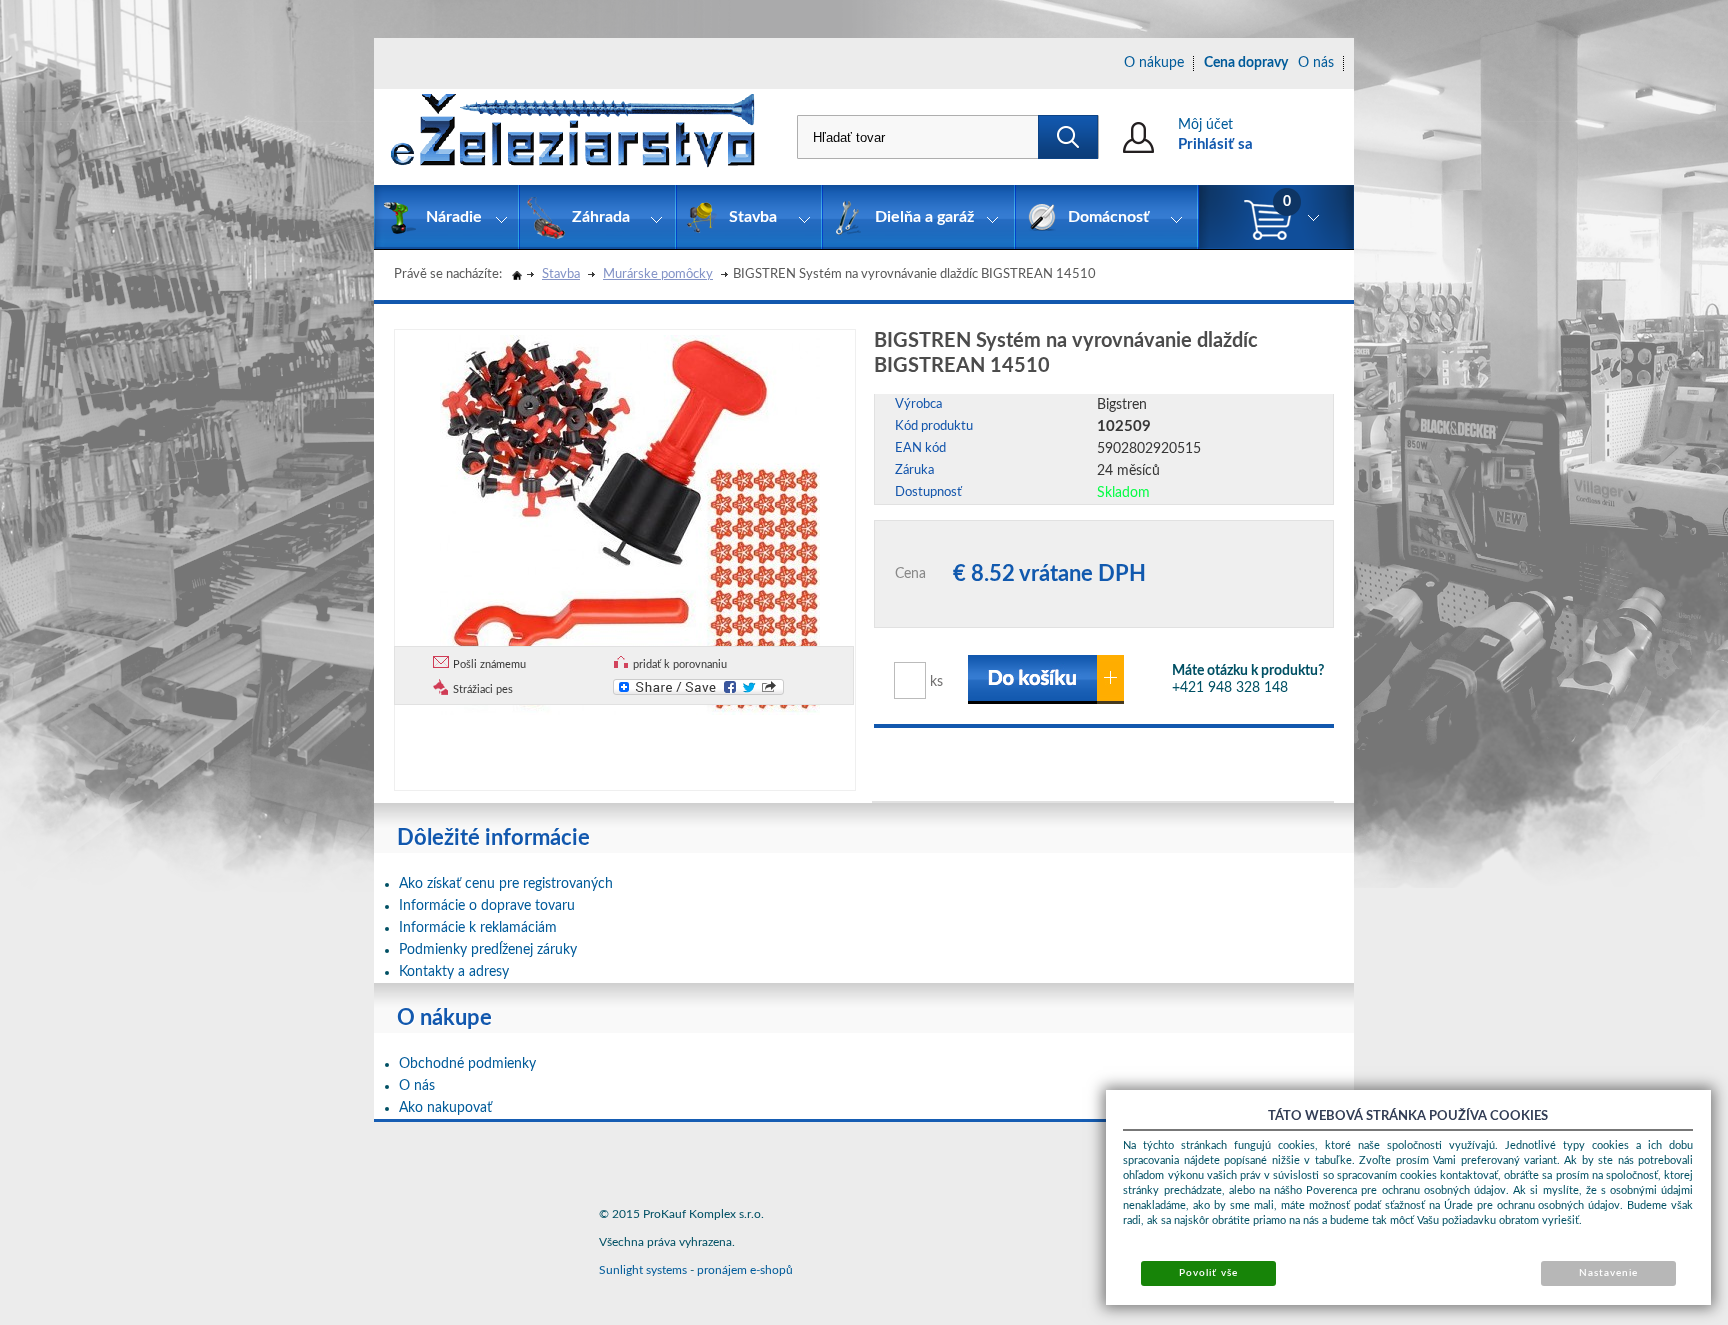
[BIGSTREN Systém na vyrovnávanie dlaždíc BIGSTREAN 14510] (630, 522)
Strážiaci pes (483, 689)
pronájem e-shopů (745, 1270)
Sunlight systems (643, 1270)
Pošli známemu (489, 664)
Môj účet (1205, 125)
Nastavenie (1608, 1273)
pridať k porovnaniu (680, 664)
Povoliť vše (1208, 1273)
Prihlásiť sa (1215, 144)
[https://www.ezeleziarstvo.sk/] (573, 137)
